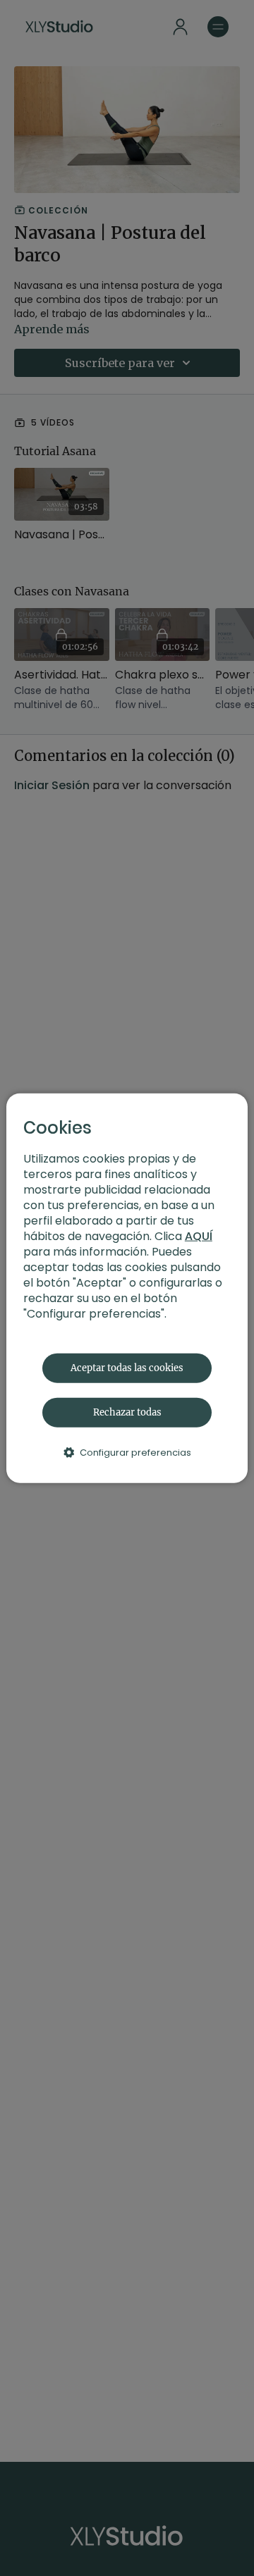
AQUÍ (199, 1236)
